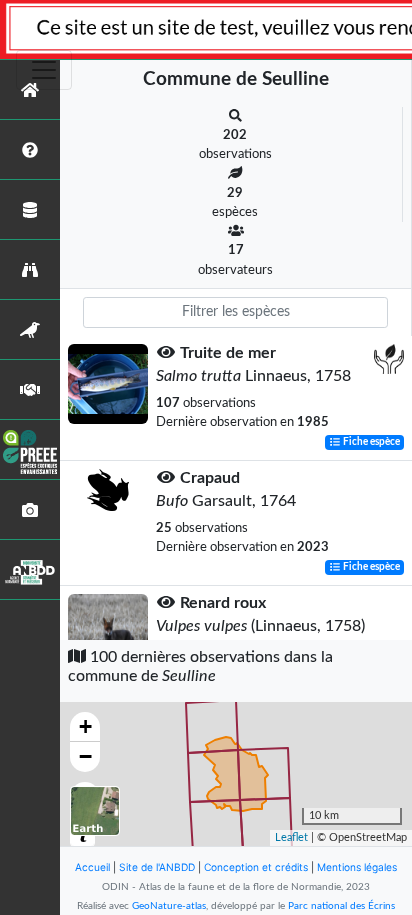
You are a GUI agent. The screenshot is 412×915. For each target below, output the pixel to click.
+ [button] (85, 726)
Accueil (92, 867)
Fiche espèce (370, 442)
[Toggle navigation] (44, 70)
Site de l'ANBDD (157, 867)
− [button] (85, 756)
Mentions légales (357, 867)
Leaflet (291, 837)
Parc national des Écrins (341, 906)
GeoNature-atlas (169, 906)
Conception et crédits (256, 867)
